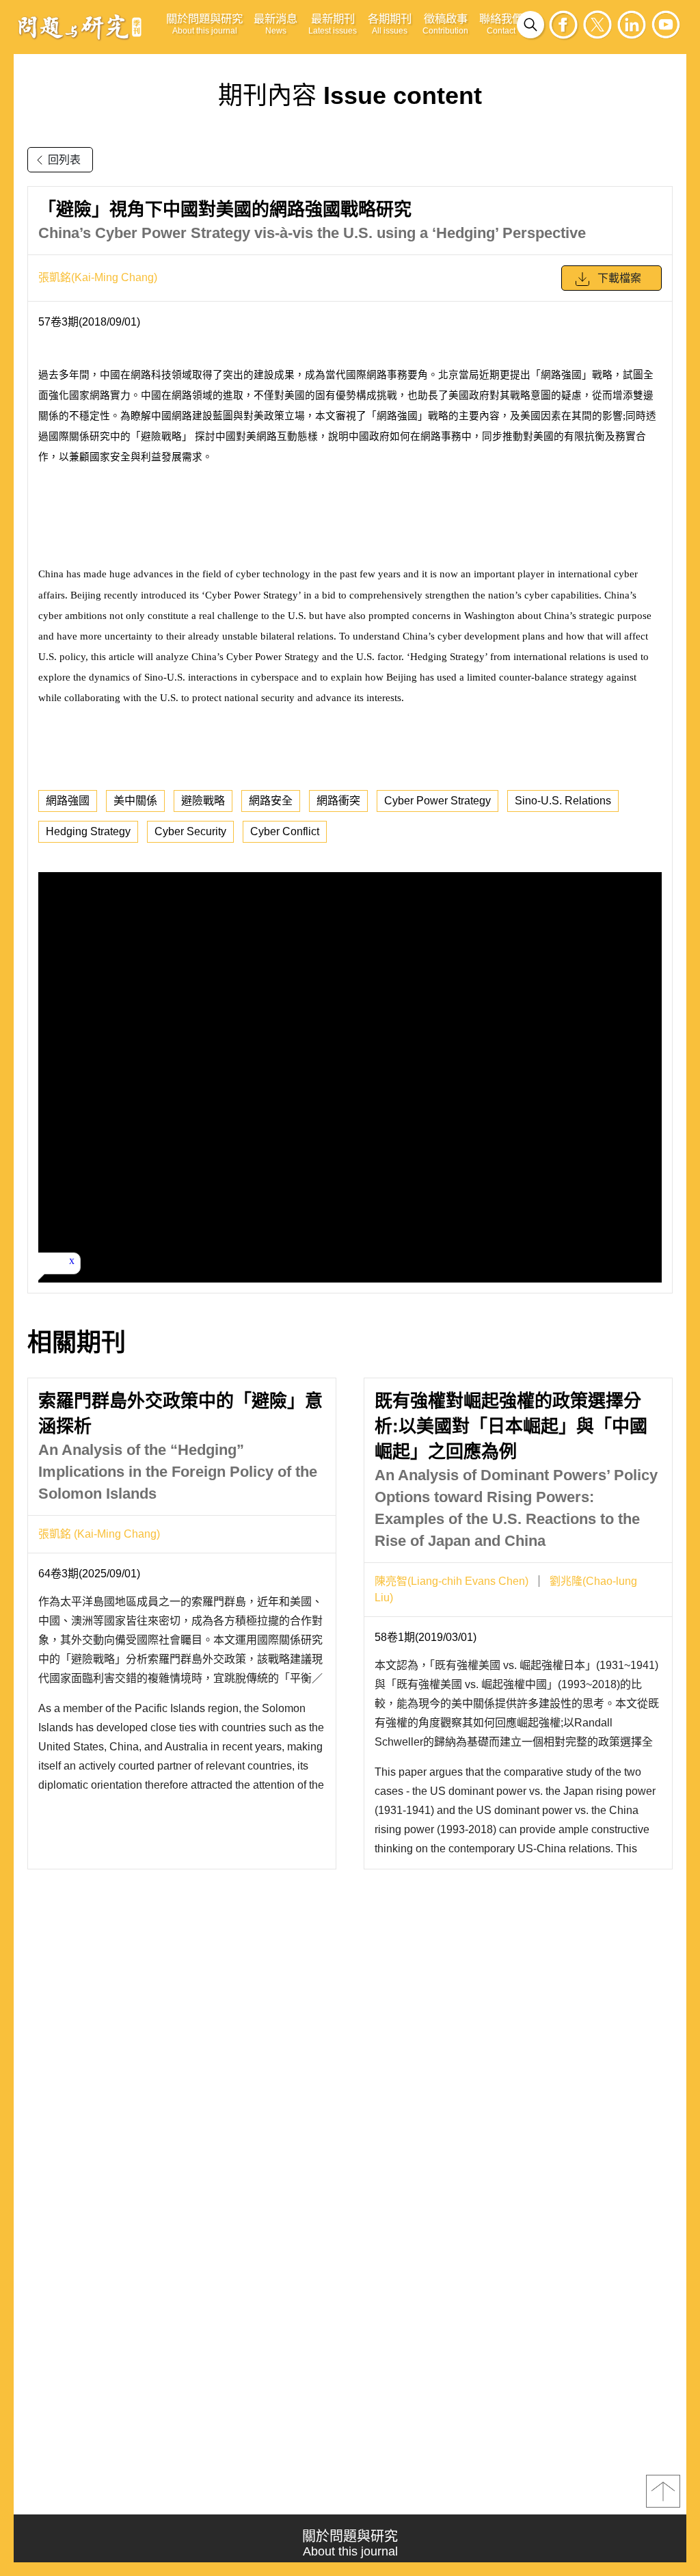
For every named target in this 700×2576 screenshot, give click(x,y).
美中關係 (135, 801)
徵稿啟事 (445, 24)
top (663, 2491)
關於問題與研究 (204, 24)
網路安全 (271, 801)
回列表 (64, 160)
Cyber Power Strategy (437, 801)
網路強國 (68, 801)
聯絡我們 (501, 24)
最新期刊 (333, 24)
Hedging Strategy (88, 831)
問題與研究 (80, 27)
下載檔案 (619, 278)
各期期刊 (390, 24)
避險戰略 (203, 801)
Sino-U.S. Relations (563, 801)
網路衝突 (338, 801)
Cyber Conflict (285, 831)
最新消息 (275, 24)
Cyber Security (190, 831)
